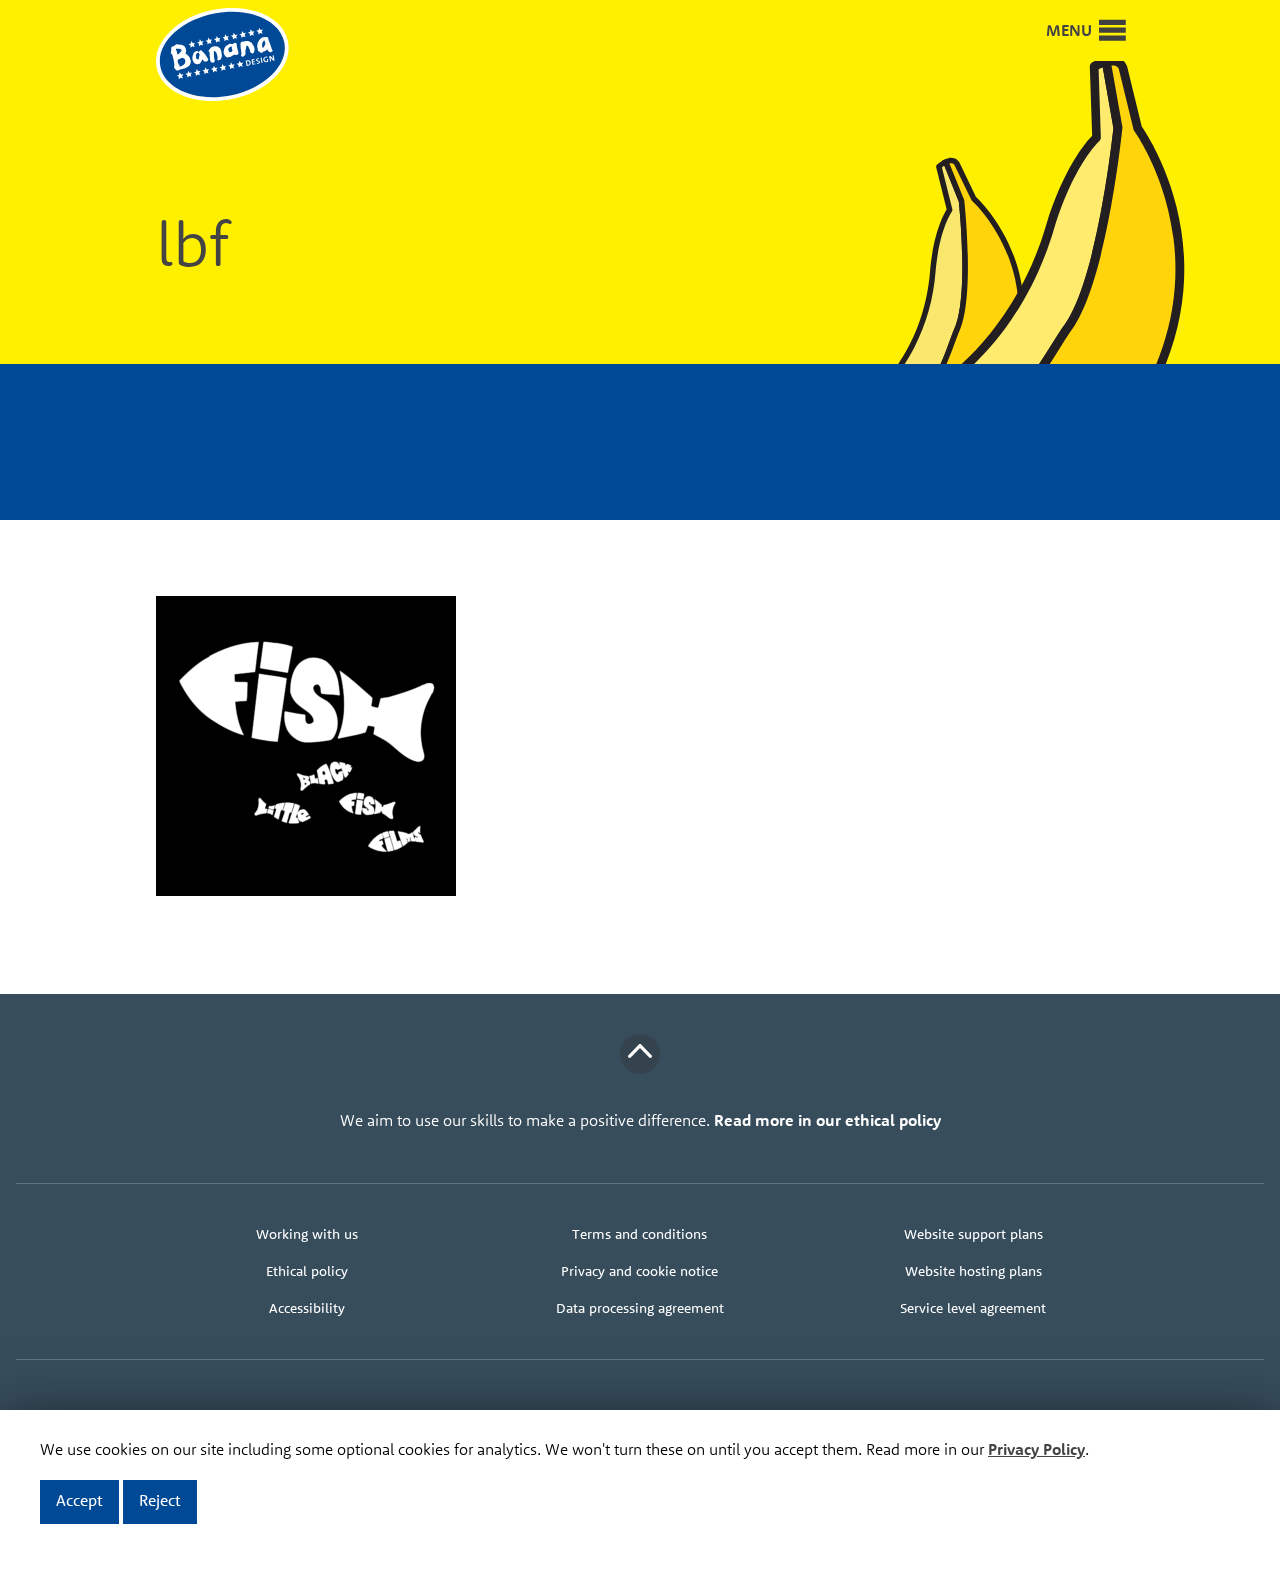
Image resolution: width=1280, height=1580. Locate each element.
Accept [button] (79, 1500)
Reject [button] (160, 1500)
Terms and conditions (639, 1234)
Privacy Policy (1036, 1449)
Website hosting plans (973, 1271)
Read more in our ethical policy (827, 1120)
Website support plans (973, 1234)
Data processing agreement (640, 1308)
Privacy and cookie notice (639, 1271)
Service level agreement (973, 1308)
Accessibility (307, 1308)
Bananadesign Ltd (236, 56)
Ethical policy (307, 1271)
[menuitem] (306, 1234)
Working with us (307, 1234)
